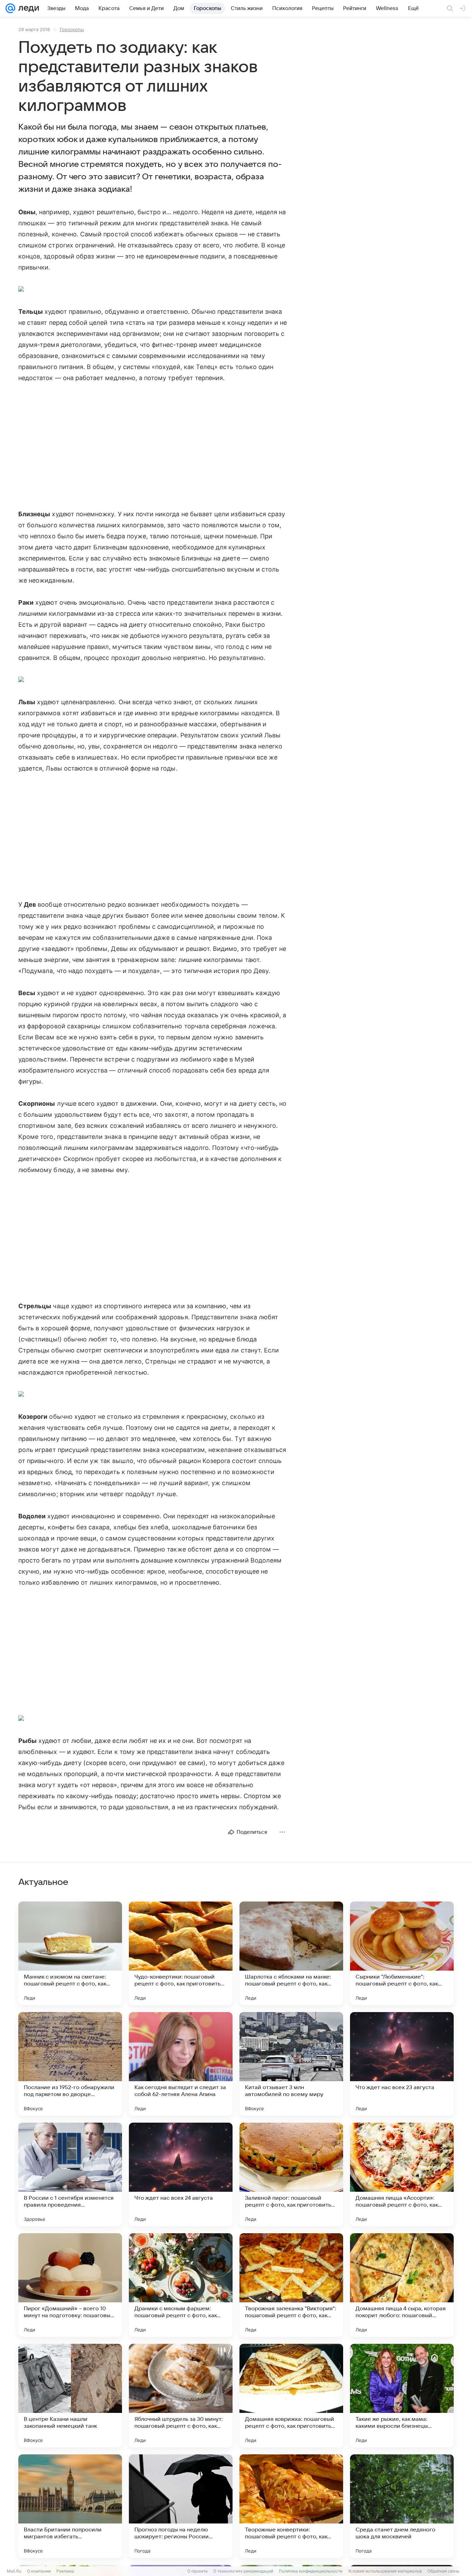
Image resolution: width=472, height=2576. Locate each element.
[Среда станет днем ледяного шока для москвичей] (402, 2506)
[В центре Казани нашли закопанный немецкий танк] (70, 2396)
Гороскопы (72, 29)
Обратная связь (443, 2571)
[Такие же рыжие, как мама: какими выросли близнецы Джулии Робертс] (402, 2396)
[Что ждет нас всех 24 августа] (181, 2174)
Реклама (65, 2571)
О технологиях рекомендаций (243, 2571)
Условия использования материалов (385, 2571)
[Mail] (10, 8)
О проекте (197, 2571)
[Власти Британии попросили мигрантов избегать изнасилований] (70, 2506)
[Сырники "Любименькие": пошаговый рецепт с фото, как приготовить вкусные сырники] (402, 1953)
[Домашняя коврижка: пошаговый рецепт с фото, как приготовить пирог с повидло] (291, 2396)
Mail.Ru (14, 2571)
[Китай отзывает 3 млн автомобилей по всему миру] (291, 2064)
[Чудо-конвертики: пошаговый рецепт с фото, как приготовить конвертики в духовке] (181, 1953)
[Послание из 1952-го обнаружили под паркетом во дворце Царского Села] (70, 2064)
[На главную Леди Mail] (27, 8)
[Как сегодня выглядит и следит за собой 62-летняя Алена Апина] (181, 2064)
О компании (39, 2571)
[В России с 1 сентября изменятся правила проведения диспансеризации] (70, 2174)
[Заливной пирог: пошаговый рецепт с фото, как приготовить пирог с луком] (291, 2174)
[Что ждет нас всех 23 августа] (402, 2064)
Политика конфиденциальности (311, 2571)
